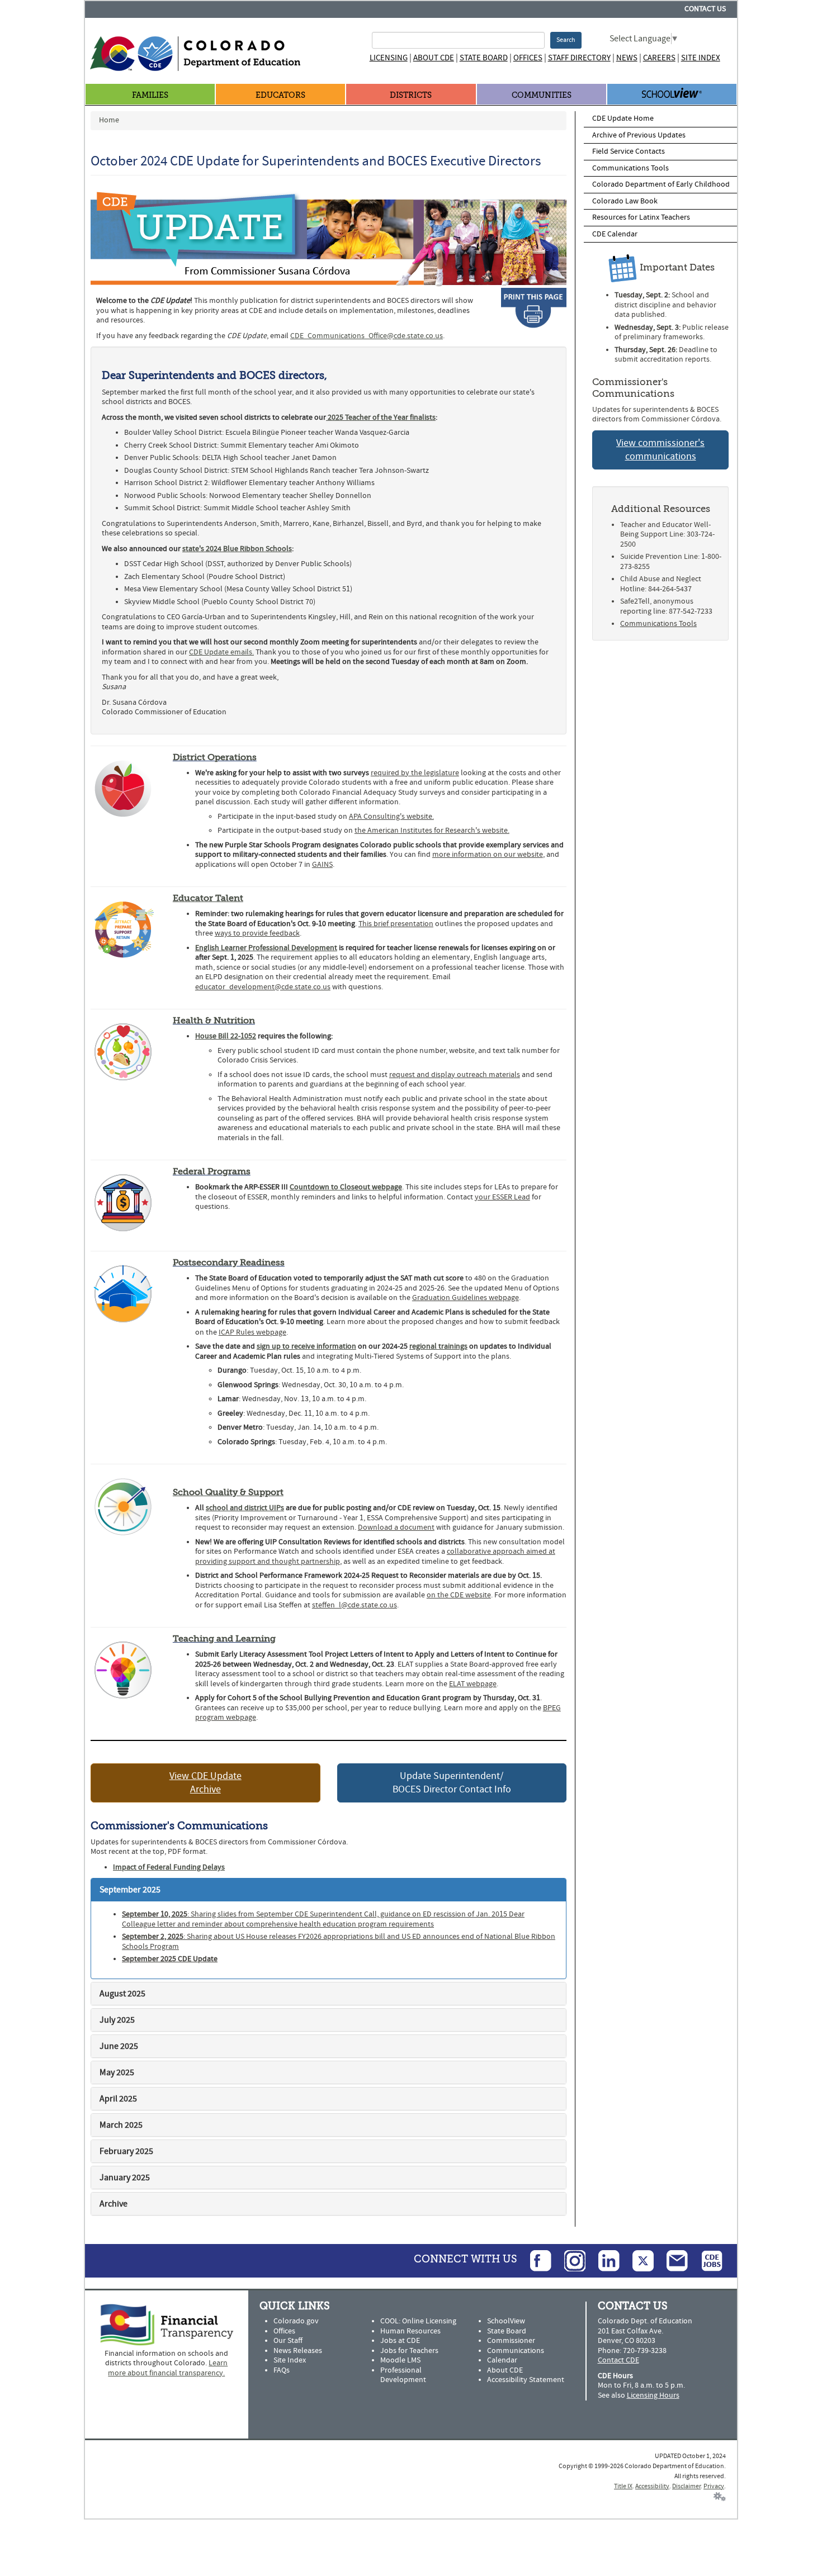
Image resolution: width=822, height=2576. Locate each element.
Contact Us (705, 9)
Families (150, 95)
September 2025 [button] (130, 1890)
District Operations (215, 757)
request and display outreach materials (455, 1075)
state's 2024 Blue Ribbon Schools (237, 549)
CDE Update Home (623, 118)
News (627, 58)
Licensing (389, 58)
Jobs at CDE (400, 2341)
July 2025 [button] (117, 2020)
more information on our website (488, 855)
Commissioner (511, 2341)
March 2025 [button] (121, 2125)
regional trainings (438, 1346)
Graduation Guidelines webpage (466, 1298)
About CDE (434, 58)
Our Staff (288, 2341)
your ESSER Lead (502, 1197)
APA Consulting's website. (391, 817)
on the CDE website (459, 1595)
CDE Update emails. (221, 652)
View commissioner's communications (660, 450)
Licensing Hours (653, 2395)
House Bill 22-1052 (226, 1036)
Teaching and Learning (224, 1638)
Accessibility (652, 2486)
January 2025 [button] (125, 2177)
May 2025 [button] (117, 2072)
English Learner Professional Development (266, 948)
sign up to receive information (306, 1346)
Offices (528, 58)
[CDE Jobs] (706, 2260)
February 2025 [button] (126, 2151)
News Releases (298, 2351)
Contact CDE (618, 2360)
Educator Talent (208, 898)
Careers (659, 58)
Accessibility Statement (526, 2380)
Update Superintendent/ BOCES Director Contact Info (452, 1783)
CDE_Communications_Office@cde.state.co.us (367, 336)
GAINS (322, 865)
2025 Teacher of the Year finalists (381, 418)
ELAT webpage (473, 1684)
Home (109, 120)
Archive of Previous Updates (639, 135)
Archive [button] (114, 2204)
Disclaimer (686, 2486)
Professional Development (403, 2375)
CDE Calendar (615, 234)
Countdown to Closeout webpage (346, 1187)
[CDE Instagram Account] (569, 2260)
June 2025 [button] (119, 2046)
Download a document (396, 1527)
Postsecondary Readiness (229, 1262)
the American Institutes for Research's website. (432, 831)
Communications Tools (630, 168)
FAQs (282, 2370)
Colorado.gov (296, 2321)
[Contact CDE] (672, 2260)
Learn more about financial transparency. (168, 2368)
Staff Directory (579, 58)
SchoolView (506, 2321)
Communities (542, 95)
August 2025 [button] (122, 1994)
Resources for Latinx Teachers (641, 217)
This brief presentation (396, 924)
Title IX (623, 2486)
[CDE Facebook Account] (535, 2260)
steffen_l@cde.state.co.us (355, 1605)
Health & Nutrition (214, 1020)
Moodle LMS (400, 2360)
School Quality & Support (228, 1492)
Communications (516, 2351)
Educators (280, 95)
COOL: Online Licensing (418, 2321)
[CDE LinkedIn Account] (603, 2260)
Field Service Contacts (629, 151)
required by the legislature (415, 773)
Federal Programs (212, 1171)
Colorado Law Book (625, 201)
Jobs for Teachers (409, 2351)
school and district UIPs (245, 1508)
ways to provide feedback (257, 933)
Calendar (502, 2360)
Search (566, 40)
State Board (484, 58)
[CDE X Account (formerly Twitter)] (637, 2260)
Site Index (701, 58)
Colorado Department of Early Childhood (661, 184)
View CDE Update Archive (206, 1783)
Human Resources (410, 2331)
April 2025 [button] (118, 2099)
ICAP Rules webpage (252, 1332)
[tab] (329, 1890)
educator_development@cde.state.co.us (263, 987)
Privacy (714, 2486)
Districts (411, 95)
